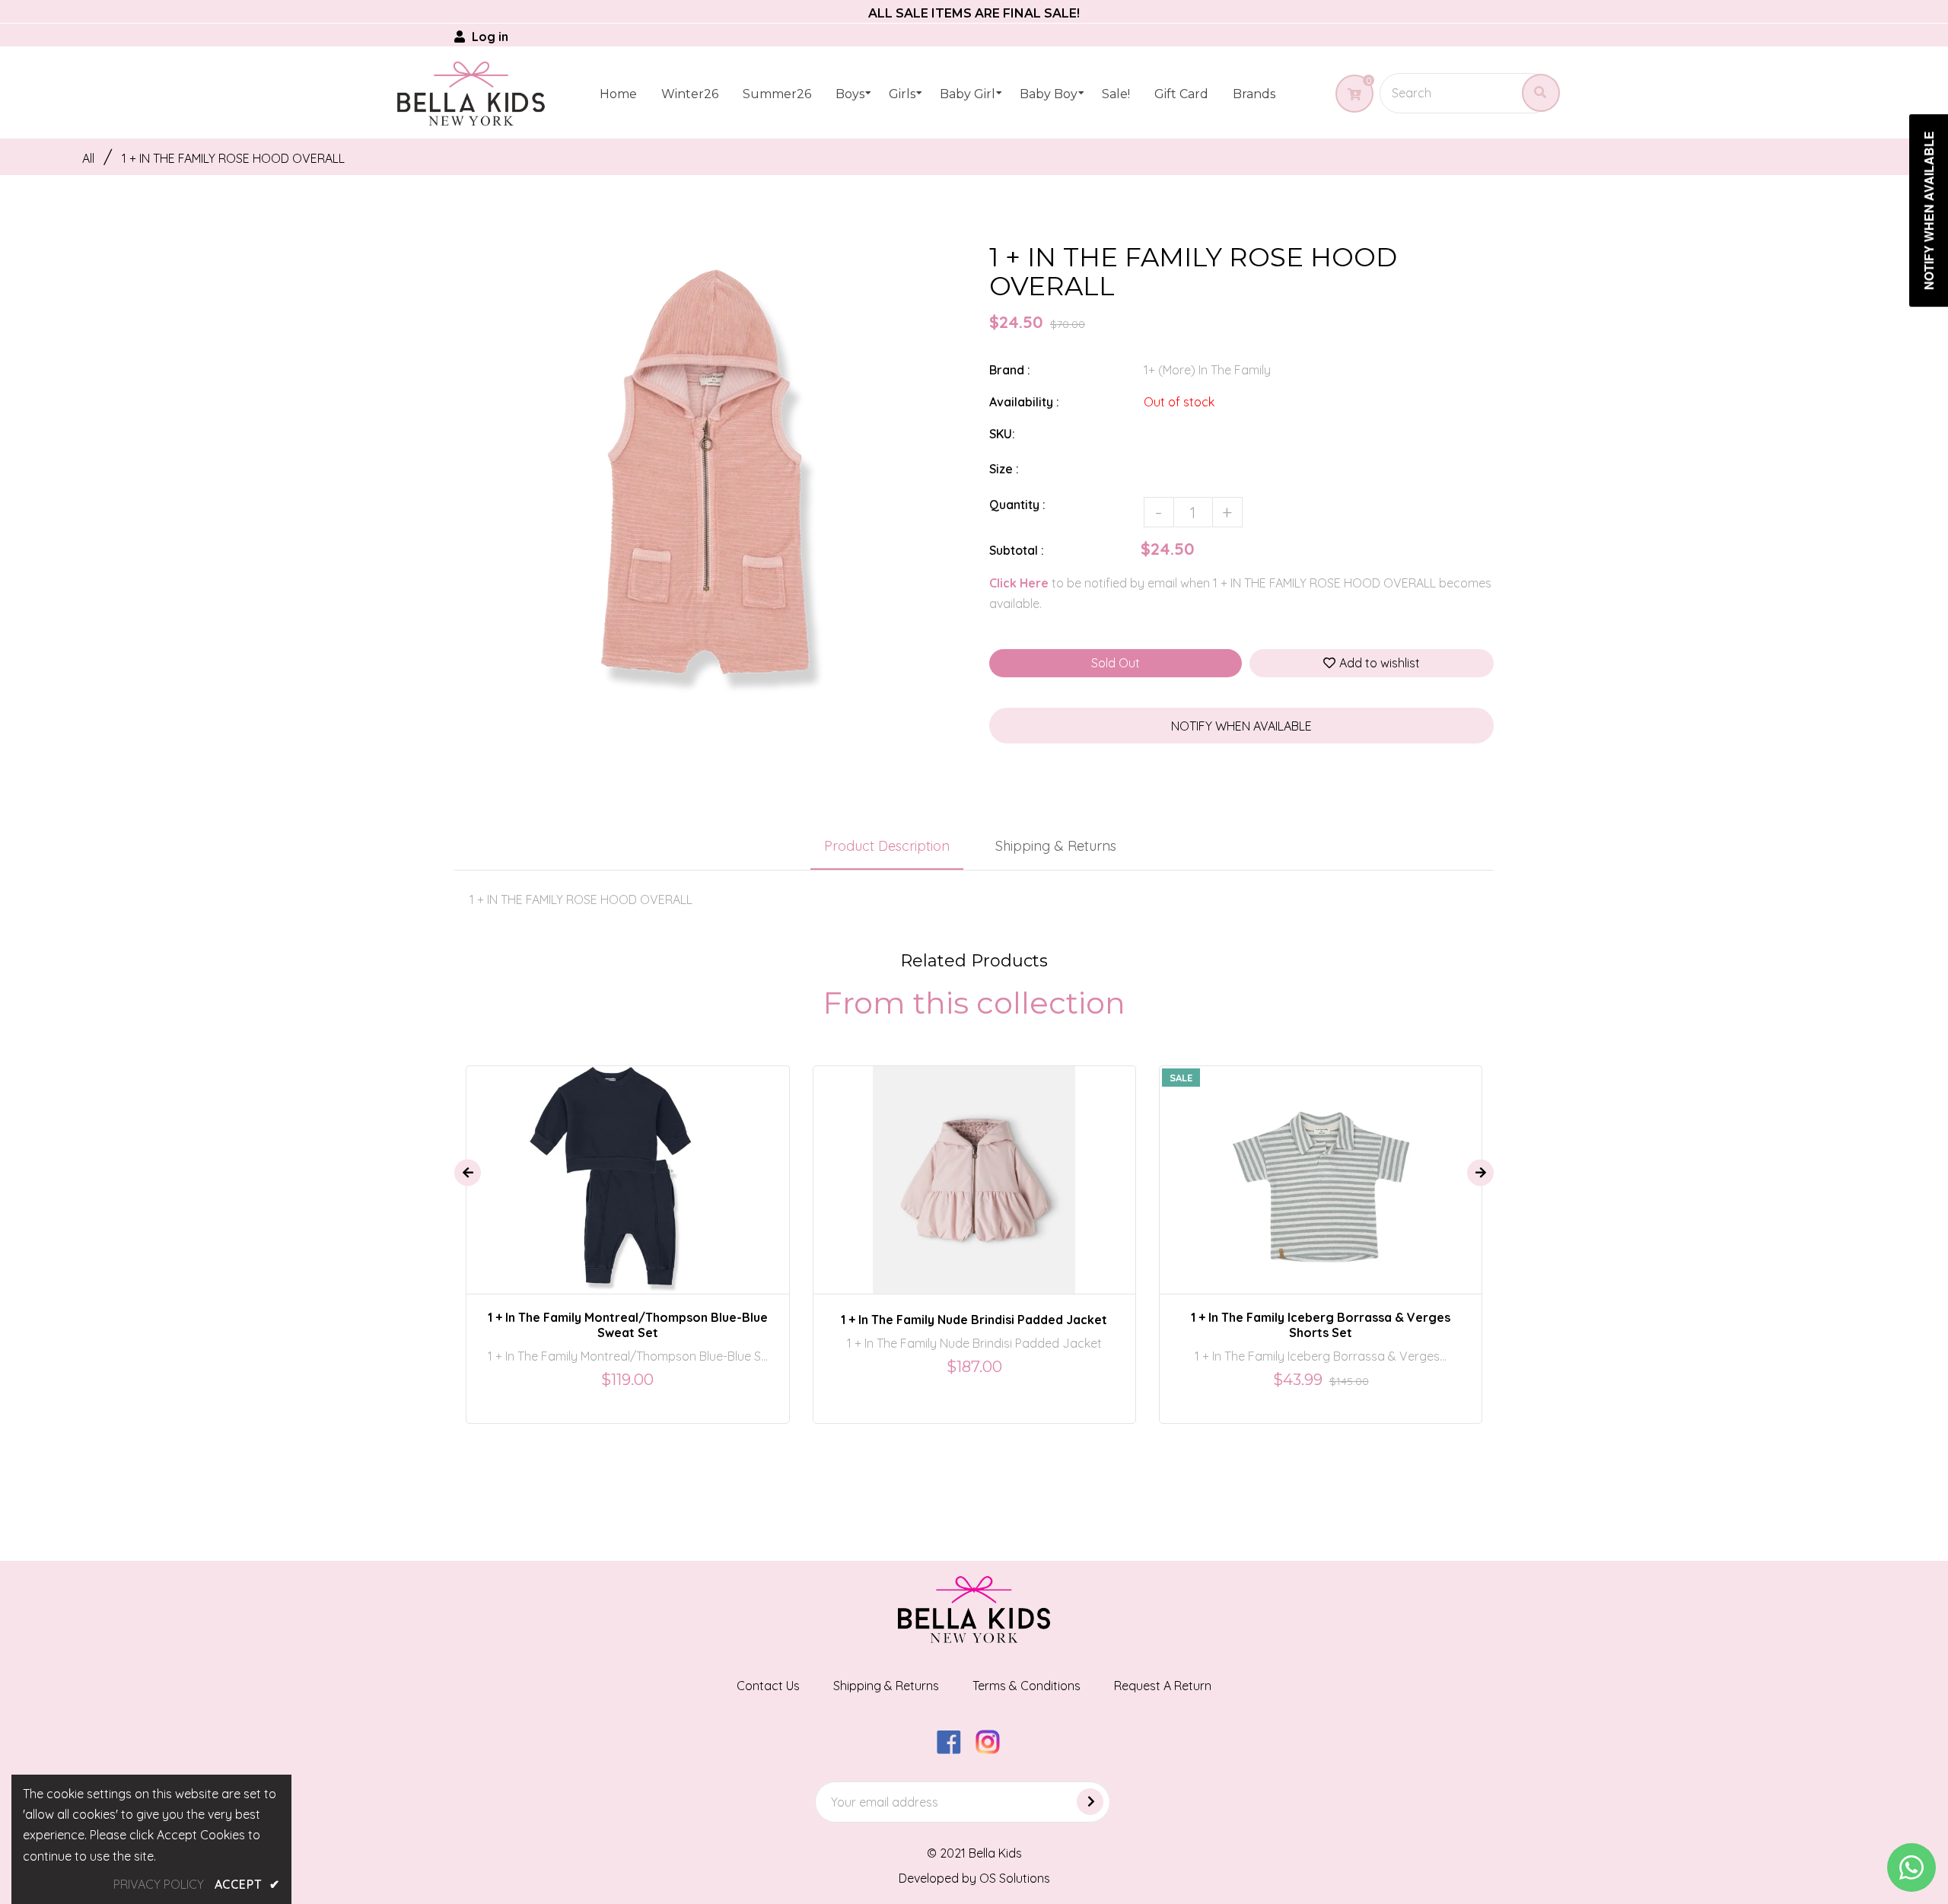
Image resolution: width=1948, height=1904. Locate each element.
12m (957, 1167)
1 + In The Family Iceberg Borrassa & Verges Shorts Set (1321, 1325)
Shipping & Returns (1056, 846)
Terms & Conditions (1027, 1686)
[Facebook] (955, 1750)
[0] (1349, 94)
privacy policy (159, 1884)
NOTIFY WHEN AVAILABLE (1241, 726)
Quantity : (1017, 505)
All (88, 158)
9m (921, 1167)
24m (1034, 1167)
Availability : (1024, 402)
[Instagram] (993, 1750)
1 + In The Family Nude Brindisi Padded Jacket (974, 1320)
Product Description (887, 846)
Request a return (1163, 1686)
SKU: (1002, 434)
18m (633, 1167)
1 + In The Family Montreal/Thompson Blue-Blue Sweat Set (628, 1325)
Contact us (768, 1686)
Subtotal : (1017, 550)
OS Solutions (1015, 1878)
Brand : (1010, 370)
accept (247, 1884)
